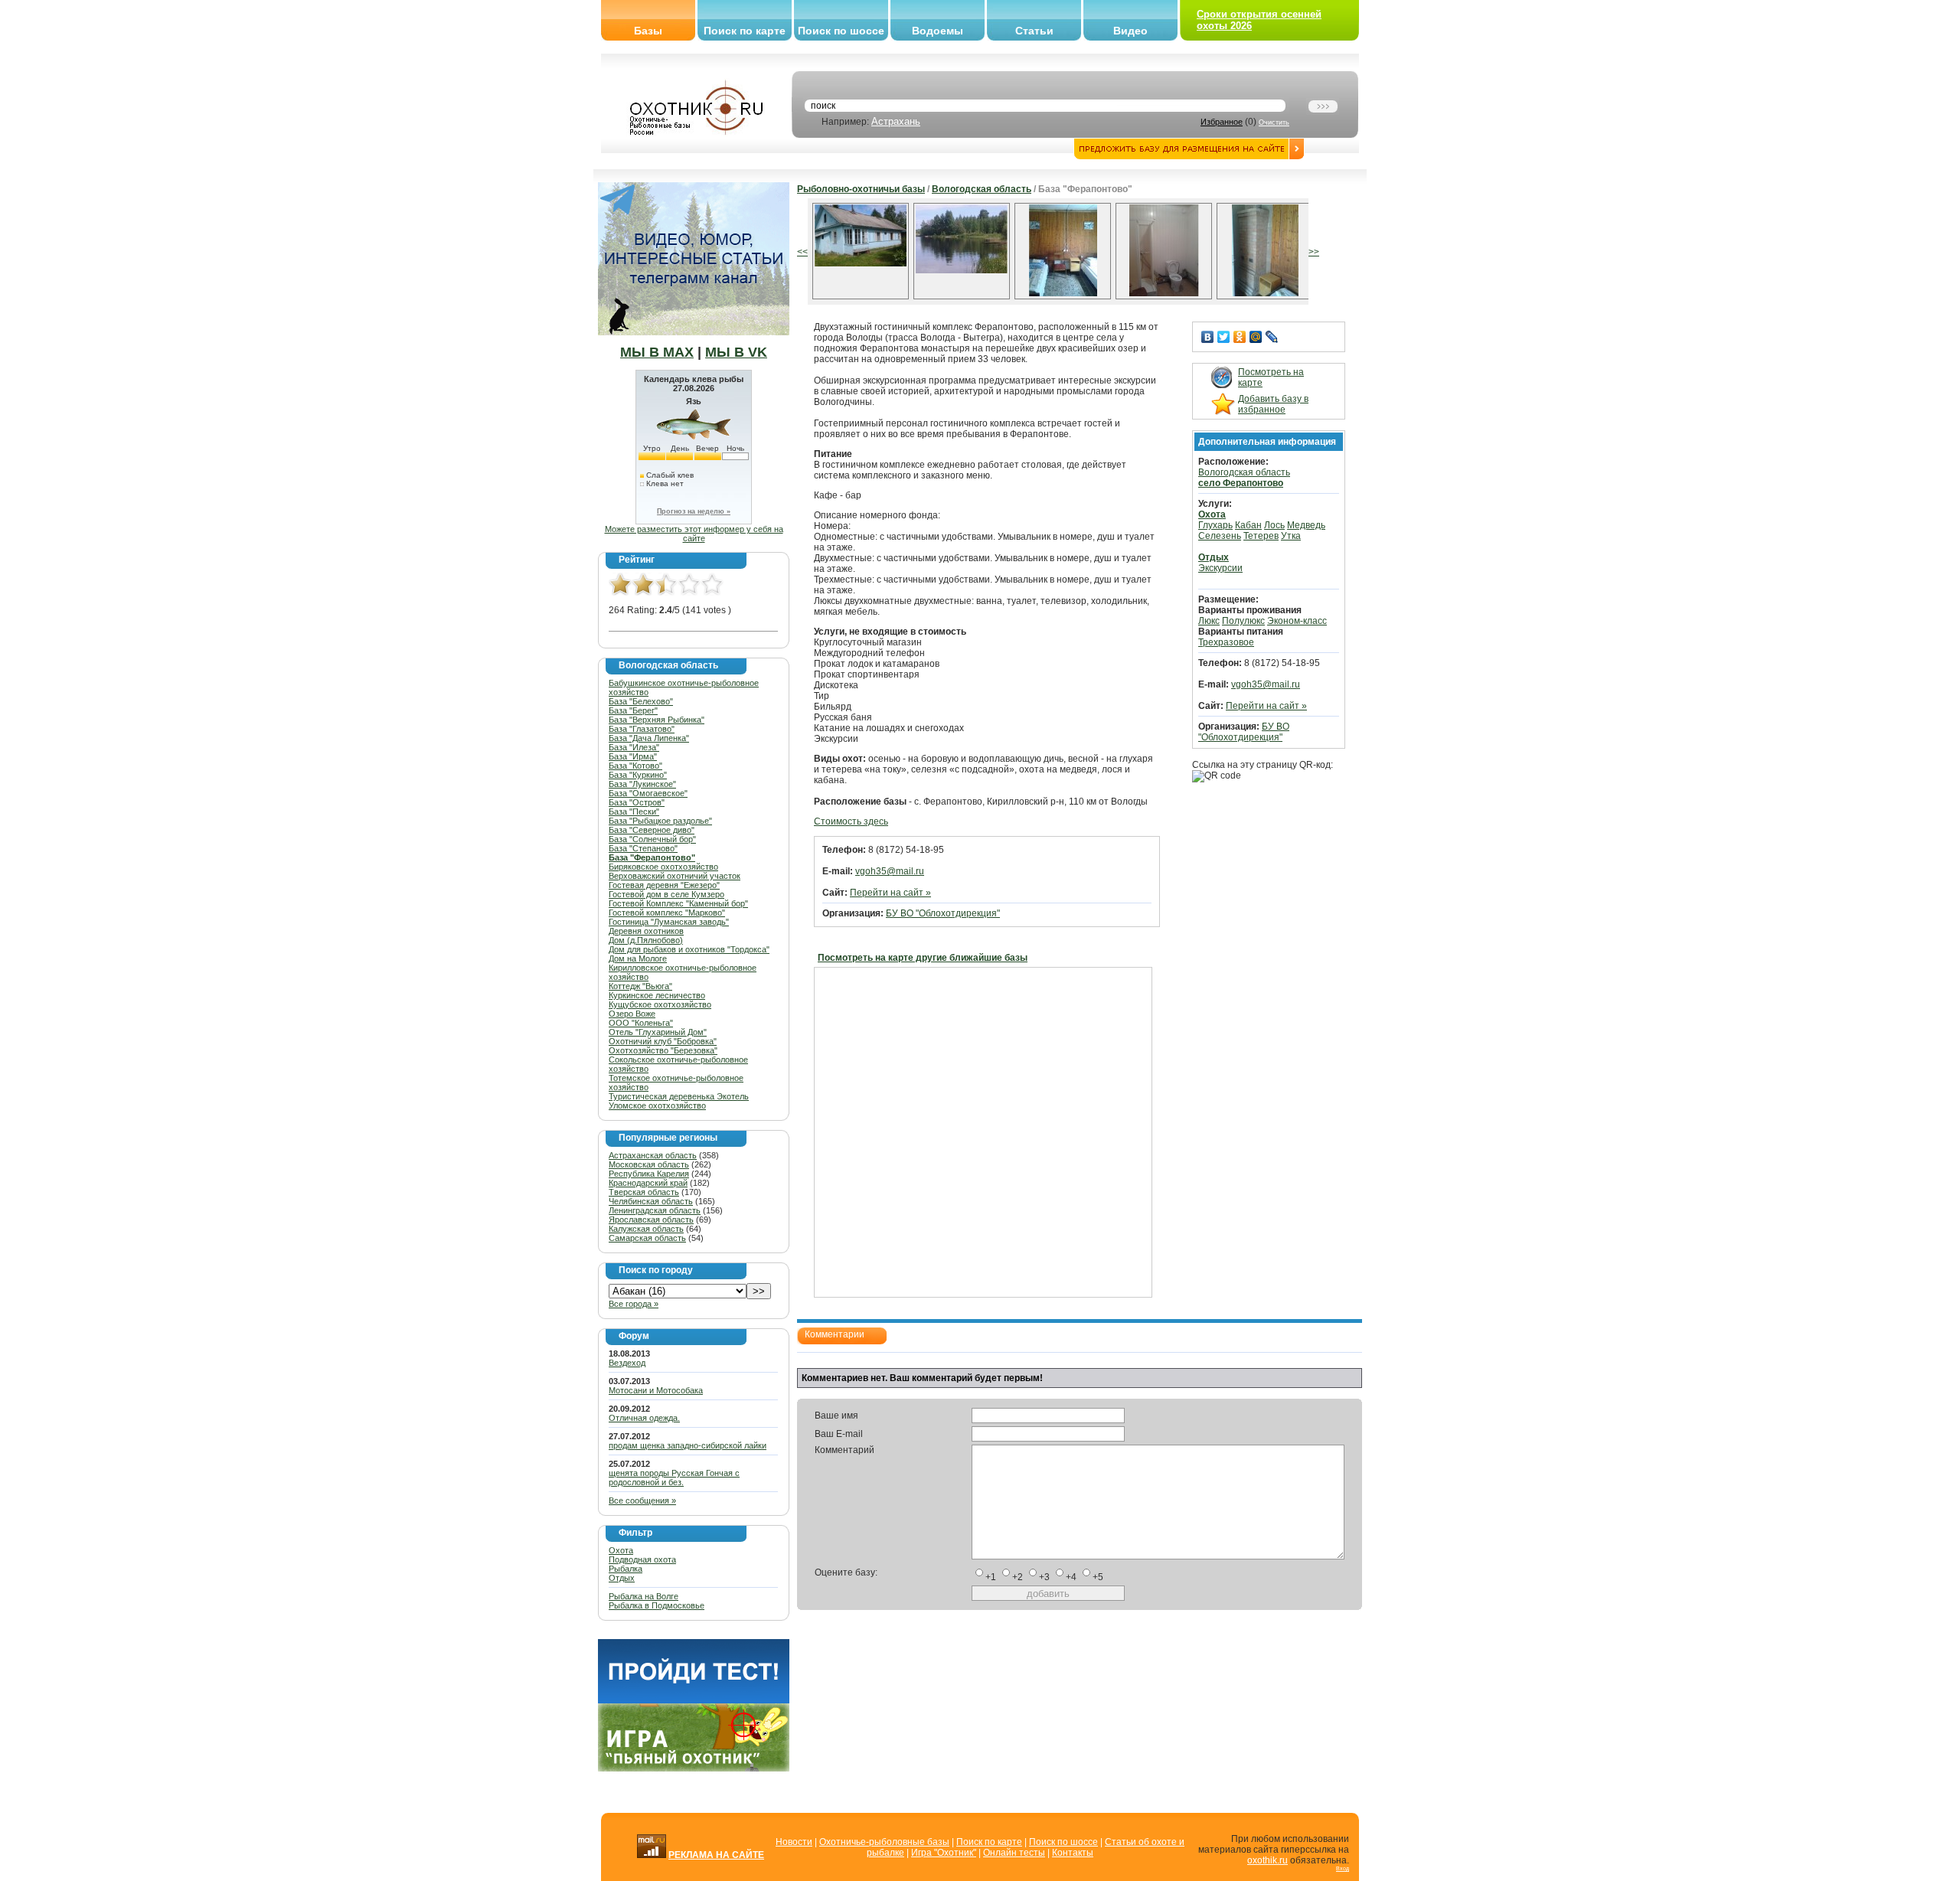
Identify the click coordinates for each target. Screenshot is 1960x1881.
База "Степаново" (643, 848)
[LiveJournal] (1272, 337)
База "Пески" (634, 812)
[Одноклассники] (1240, 337)
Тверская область (644, 1192)
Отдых (622, 1578)
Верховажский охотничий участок (675, 876)
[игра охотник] (694, 1768)
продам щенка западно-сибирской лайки (688, 1445)
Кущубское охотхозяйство (660, 1004)
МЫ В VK (736, 352)
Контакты (1073, 1853)
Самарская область (647, 1238)
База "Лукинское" (642, 784)
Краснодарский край (648, 1183)
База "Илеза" (634, 747)
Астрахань (896, 121)
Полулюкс (1243, 621)
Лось (1274, 525)
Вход (1343, 1868)
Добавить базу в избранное (1273, 404)
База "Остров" (637, 802)
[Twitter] (1224, 337)
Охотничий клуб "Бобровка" (663, 1041)
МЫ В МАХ (657, 352)
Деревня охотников (646, 931)
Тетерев (1261, 536)
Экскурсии (1220, 568)
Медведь (1306, 525)
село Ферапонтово (1241, 483)
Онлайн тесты (1014, 1853)
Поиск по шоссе (841, 31)
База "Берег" (633, 710)
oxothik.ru (1267, 1860)
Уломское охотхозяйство (657, 1105)
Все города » (634, 1304)
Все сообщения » (642, 1501)
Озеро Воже (632, 1014)
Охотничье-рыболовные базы (884, 1842)
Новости (794, 1842)
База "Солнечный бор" (652, 839)
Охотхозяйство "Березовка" (663, 1050)
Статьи (1034, 31)
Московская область (649, 1164)
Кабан (1248, 525)
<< (802, 252)
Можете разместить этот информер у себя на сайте (694, 534)
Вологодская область (982, 189)
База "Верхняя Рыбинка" (657, 720)
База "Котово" (635, 766)
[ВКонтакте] (1208, 337)
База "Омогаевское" (648, 793)
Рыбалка (626, 1569)
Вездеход (627, 1363)
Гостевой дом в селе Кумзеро (666, 894)
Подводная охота (642, 1559)
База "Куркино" (638, 775)
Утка (1291, 536)
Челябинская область (651, 1201)
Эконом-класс (1297, 621)
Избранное (1222, 122)
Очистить (1274, 122)
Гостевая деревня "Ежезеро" (664, 885)
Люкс (1209, 621)
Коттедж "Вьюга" (640, 986)
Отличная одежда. (644, 1418)
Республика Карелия (649, 1174)
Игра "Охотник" (944, 1853)
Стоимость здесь (851, 821)
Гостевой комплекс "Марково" (667, 913)
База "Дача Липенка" (649, 738)
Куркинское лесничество (657, 995)
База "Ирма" (633, 756)
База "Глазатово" (642, 729)
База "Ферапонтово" (652, 857)
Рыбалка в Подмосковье (657, 1605)
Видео (1130, 31)
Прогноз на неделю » (694, 511)
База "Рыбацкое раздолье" (660, 821)
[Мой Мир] (1256, 337)
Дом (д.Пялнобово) (646, 940)
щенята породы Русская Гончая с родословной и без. (674, 1478)
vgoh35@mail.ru (890, 871)
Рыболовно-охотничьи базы (861, 189)
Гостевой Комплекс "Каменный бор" (678, 903)
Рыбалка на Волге (644, 1596)
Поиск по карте (745, 31)
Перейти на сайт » (890, 893)
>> (1314, 252)
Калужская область (646, 1229)
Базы (648, 31)
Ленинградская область (655, 1210)
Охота (621, 1550)
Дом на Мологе (638, 958)
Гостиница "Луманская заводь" (669, 922)
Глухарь (1215, 525)
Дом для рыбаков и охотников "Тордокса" (689, 949)
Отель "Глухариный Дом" (658, 1032)
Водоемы (938, 31)
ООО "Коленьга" (641, 1023)
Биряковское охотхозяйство (663, 867)
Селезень (1220, 536)
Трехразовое (1226, 642)
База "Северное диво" (652, 830)
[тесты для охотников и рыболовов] (694, 1700)
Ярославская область (651, 1220)
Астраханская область (653, 1155)
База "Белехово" (641, 701)
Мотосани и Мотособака (656, 1390)
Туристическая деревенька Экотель (679, 1096)
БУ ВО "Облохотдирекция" (943, 913)
